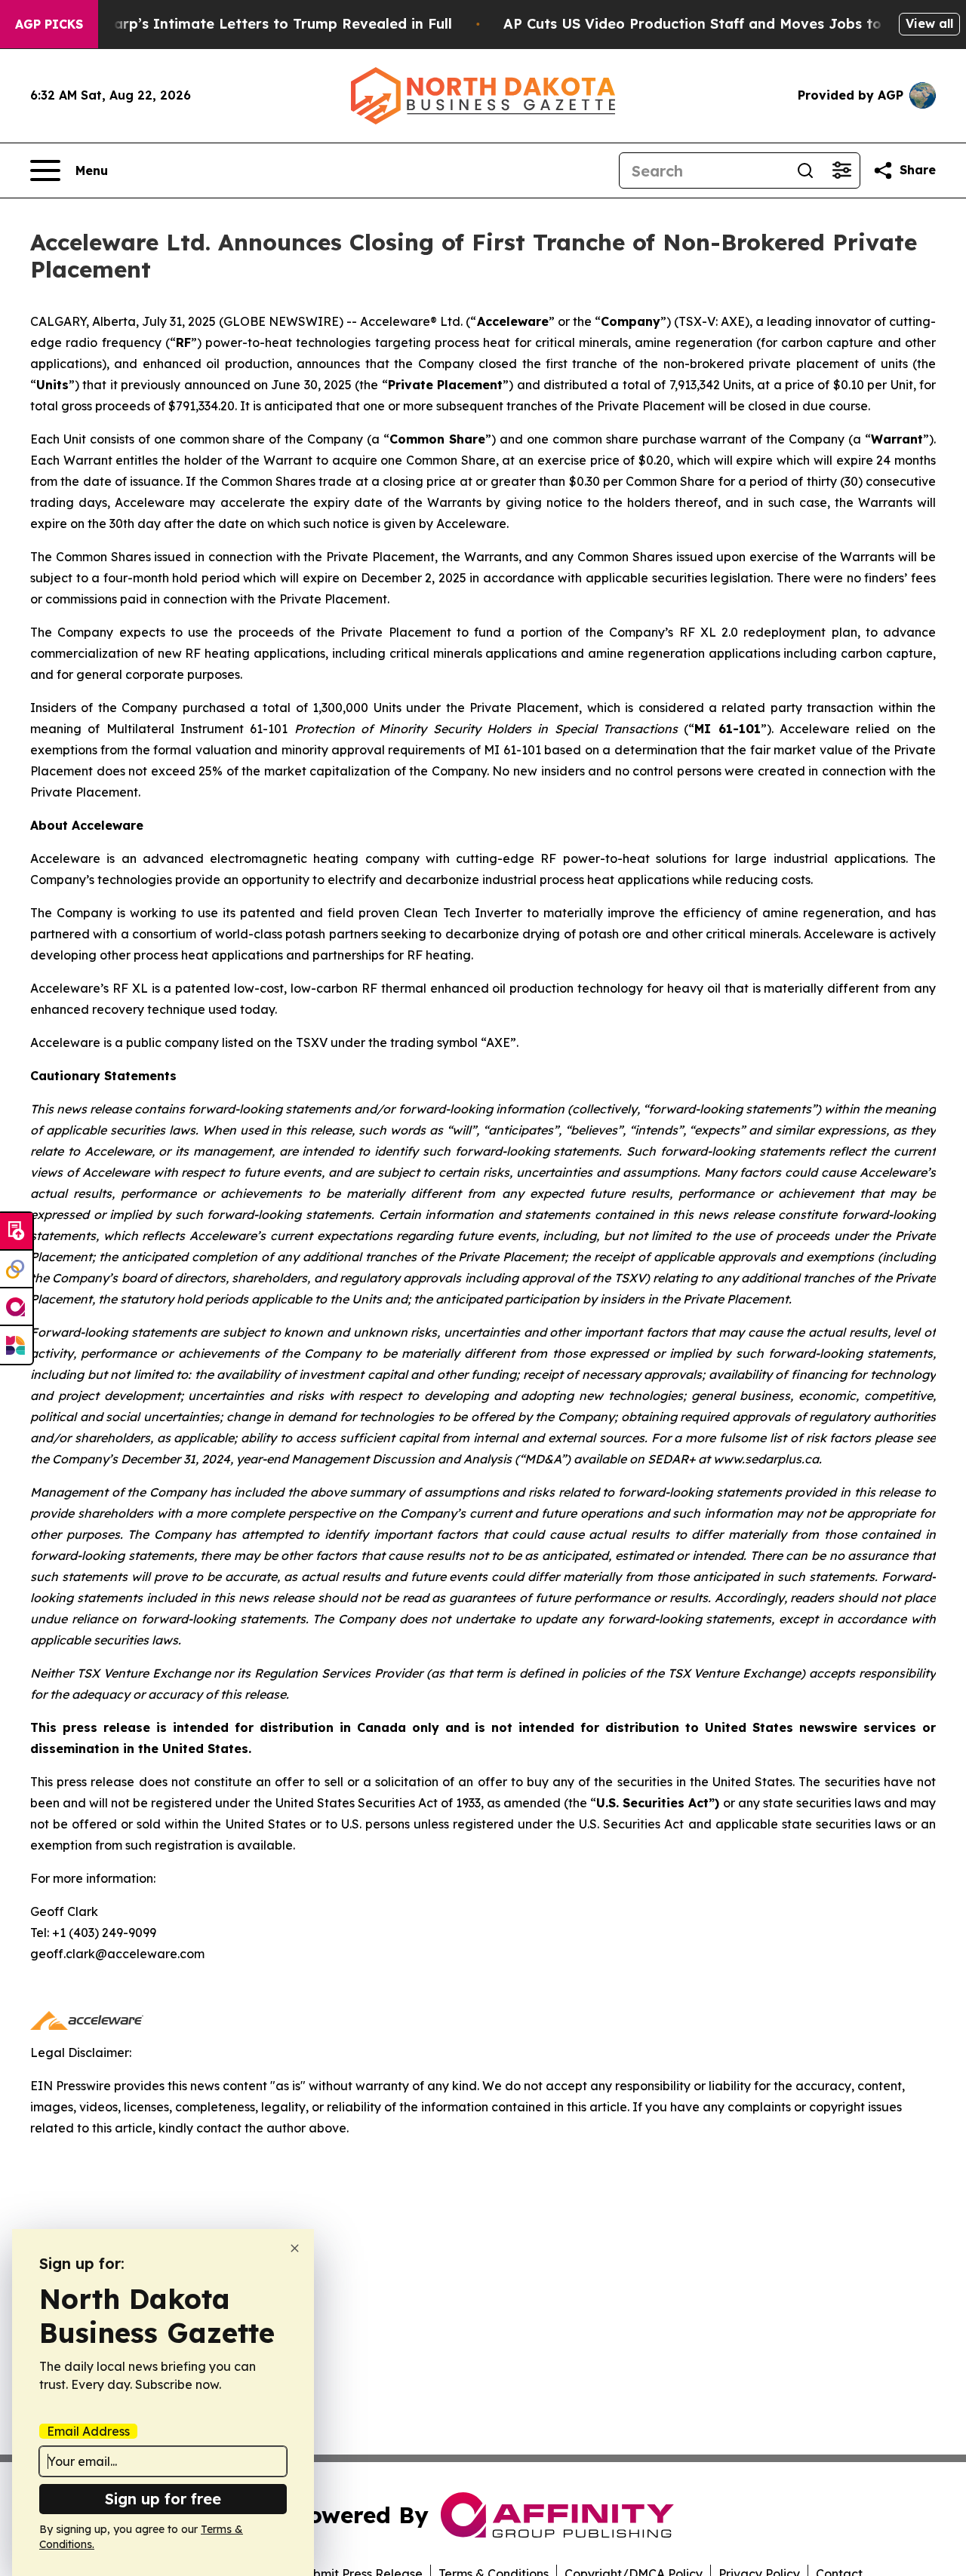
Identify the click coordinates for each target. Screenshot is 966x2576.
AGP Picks (49, 24)
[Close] (295, 2248)
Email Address (88, 2431)
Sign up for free (163, 2499)
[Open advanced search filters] (841, 170)
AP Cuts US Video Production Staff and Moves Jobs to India (713, 24)
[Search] (805, 170)
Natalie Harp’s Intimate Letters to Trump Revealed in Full (250, 24)
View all (929, 23)
